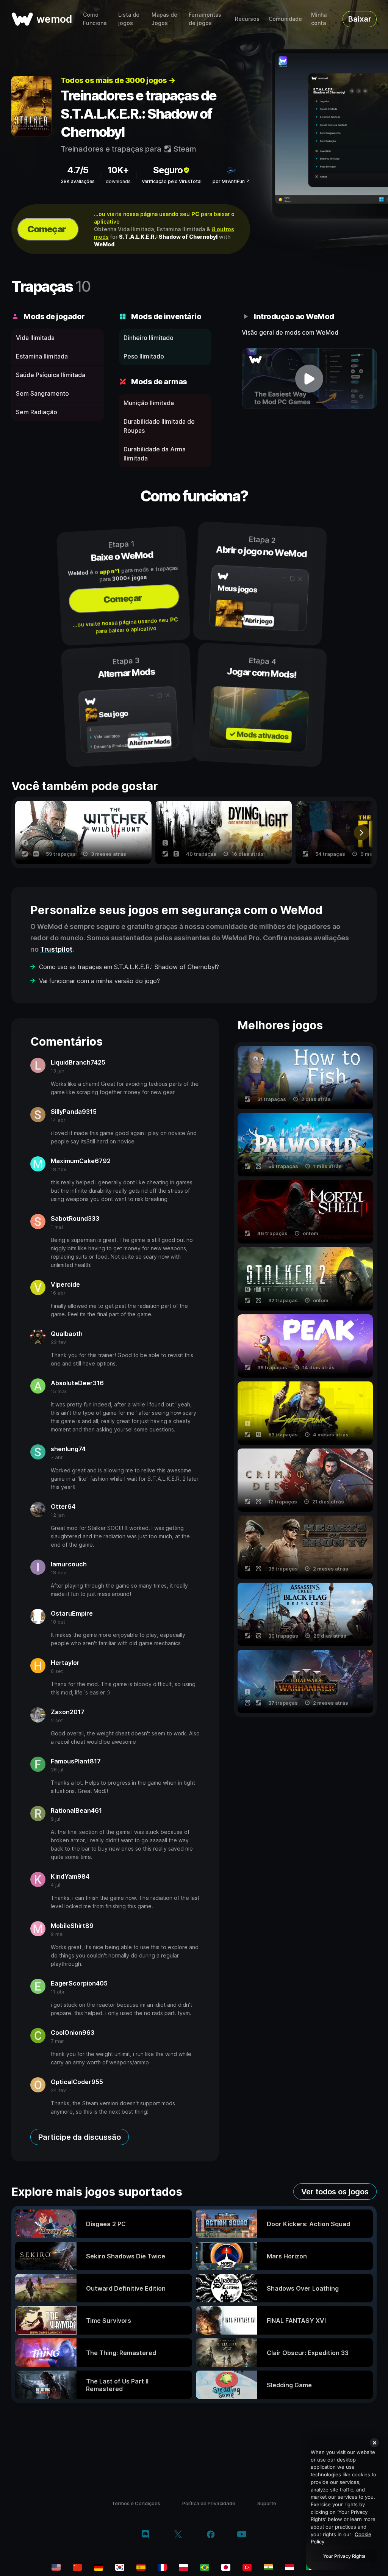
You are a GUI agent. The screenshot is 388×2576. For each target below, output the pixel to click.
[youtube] (242, 2535)
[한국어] (120, 2567)
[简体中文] (77, 2567)
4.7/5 (78, 170)
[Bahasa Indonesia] (289, 2567)
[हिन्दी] (268, 2567)
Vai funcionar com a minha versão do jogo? (99, 981)
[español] (141, 2567)
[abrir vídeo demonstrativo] (309, 379)
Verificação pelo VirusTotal (172, 181)
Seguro (168, 170)
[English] (56, 2567)
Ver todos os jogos (335, 2192)
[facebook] (211, 2535)
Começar (47, 229)
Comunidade (285, 19)
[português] (205, 2567)
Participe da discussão (80, 2137)
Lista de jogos (129, 19)
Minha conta (319, 19)
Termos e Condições (136, 2503)
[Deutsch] (99, 2567)
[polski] (183, 2567)
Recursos (247, 19)
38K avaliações (78, 181)
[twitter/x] (178, 2535)
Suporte (267, 2503)
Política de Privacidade (209, 2503)
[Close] (374, 2443)
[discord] (145, 2535)
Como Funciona (95, 19)
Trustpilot (56, 949)
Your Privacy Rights (344, 2556)
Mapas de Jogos (164, 19)
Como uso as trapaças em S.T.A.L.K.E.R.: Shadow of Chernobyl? (129, 967)
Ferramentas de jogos (205, 19)
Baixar (360, 19)
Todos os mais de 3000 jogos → (118, 80)
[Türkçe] (247, 2567)
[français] (162, 2567)
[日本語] (226, 2567)
